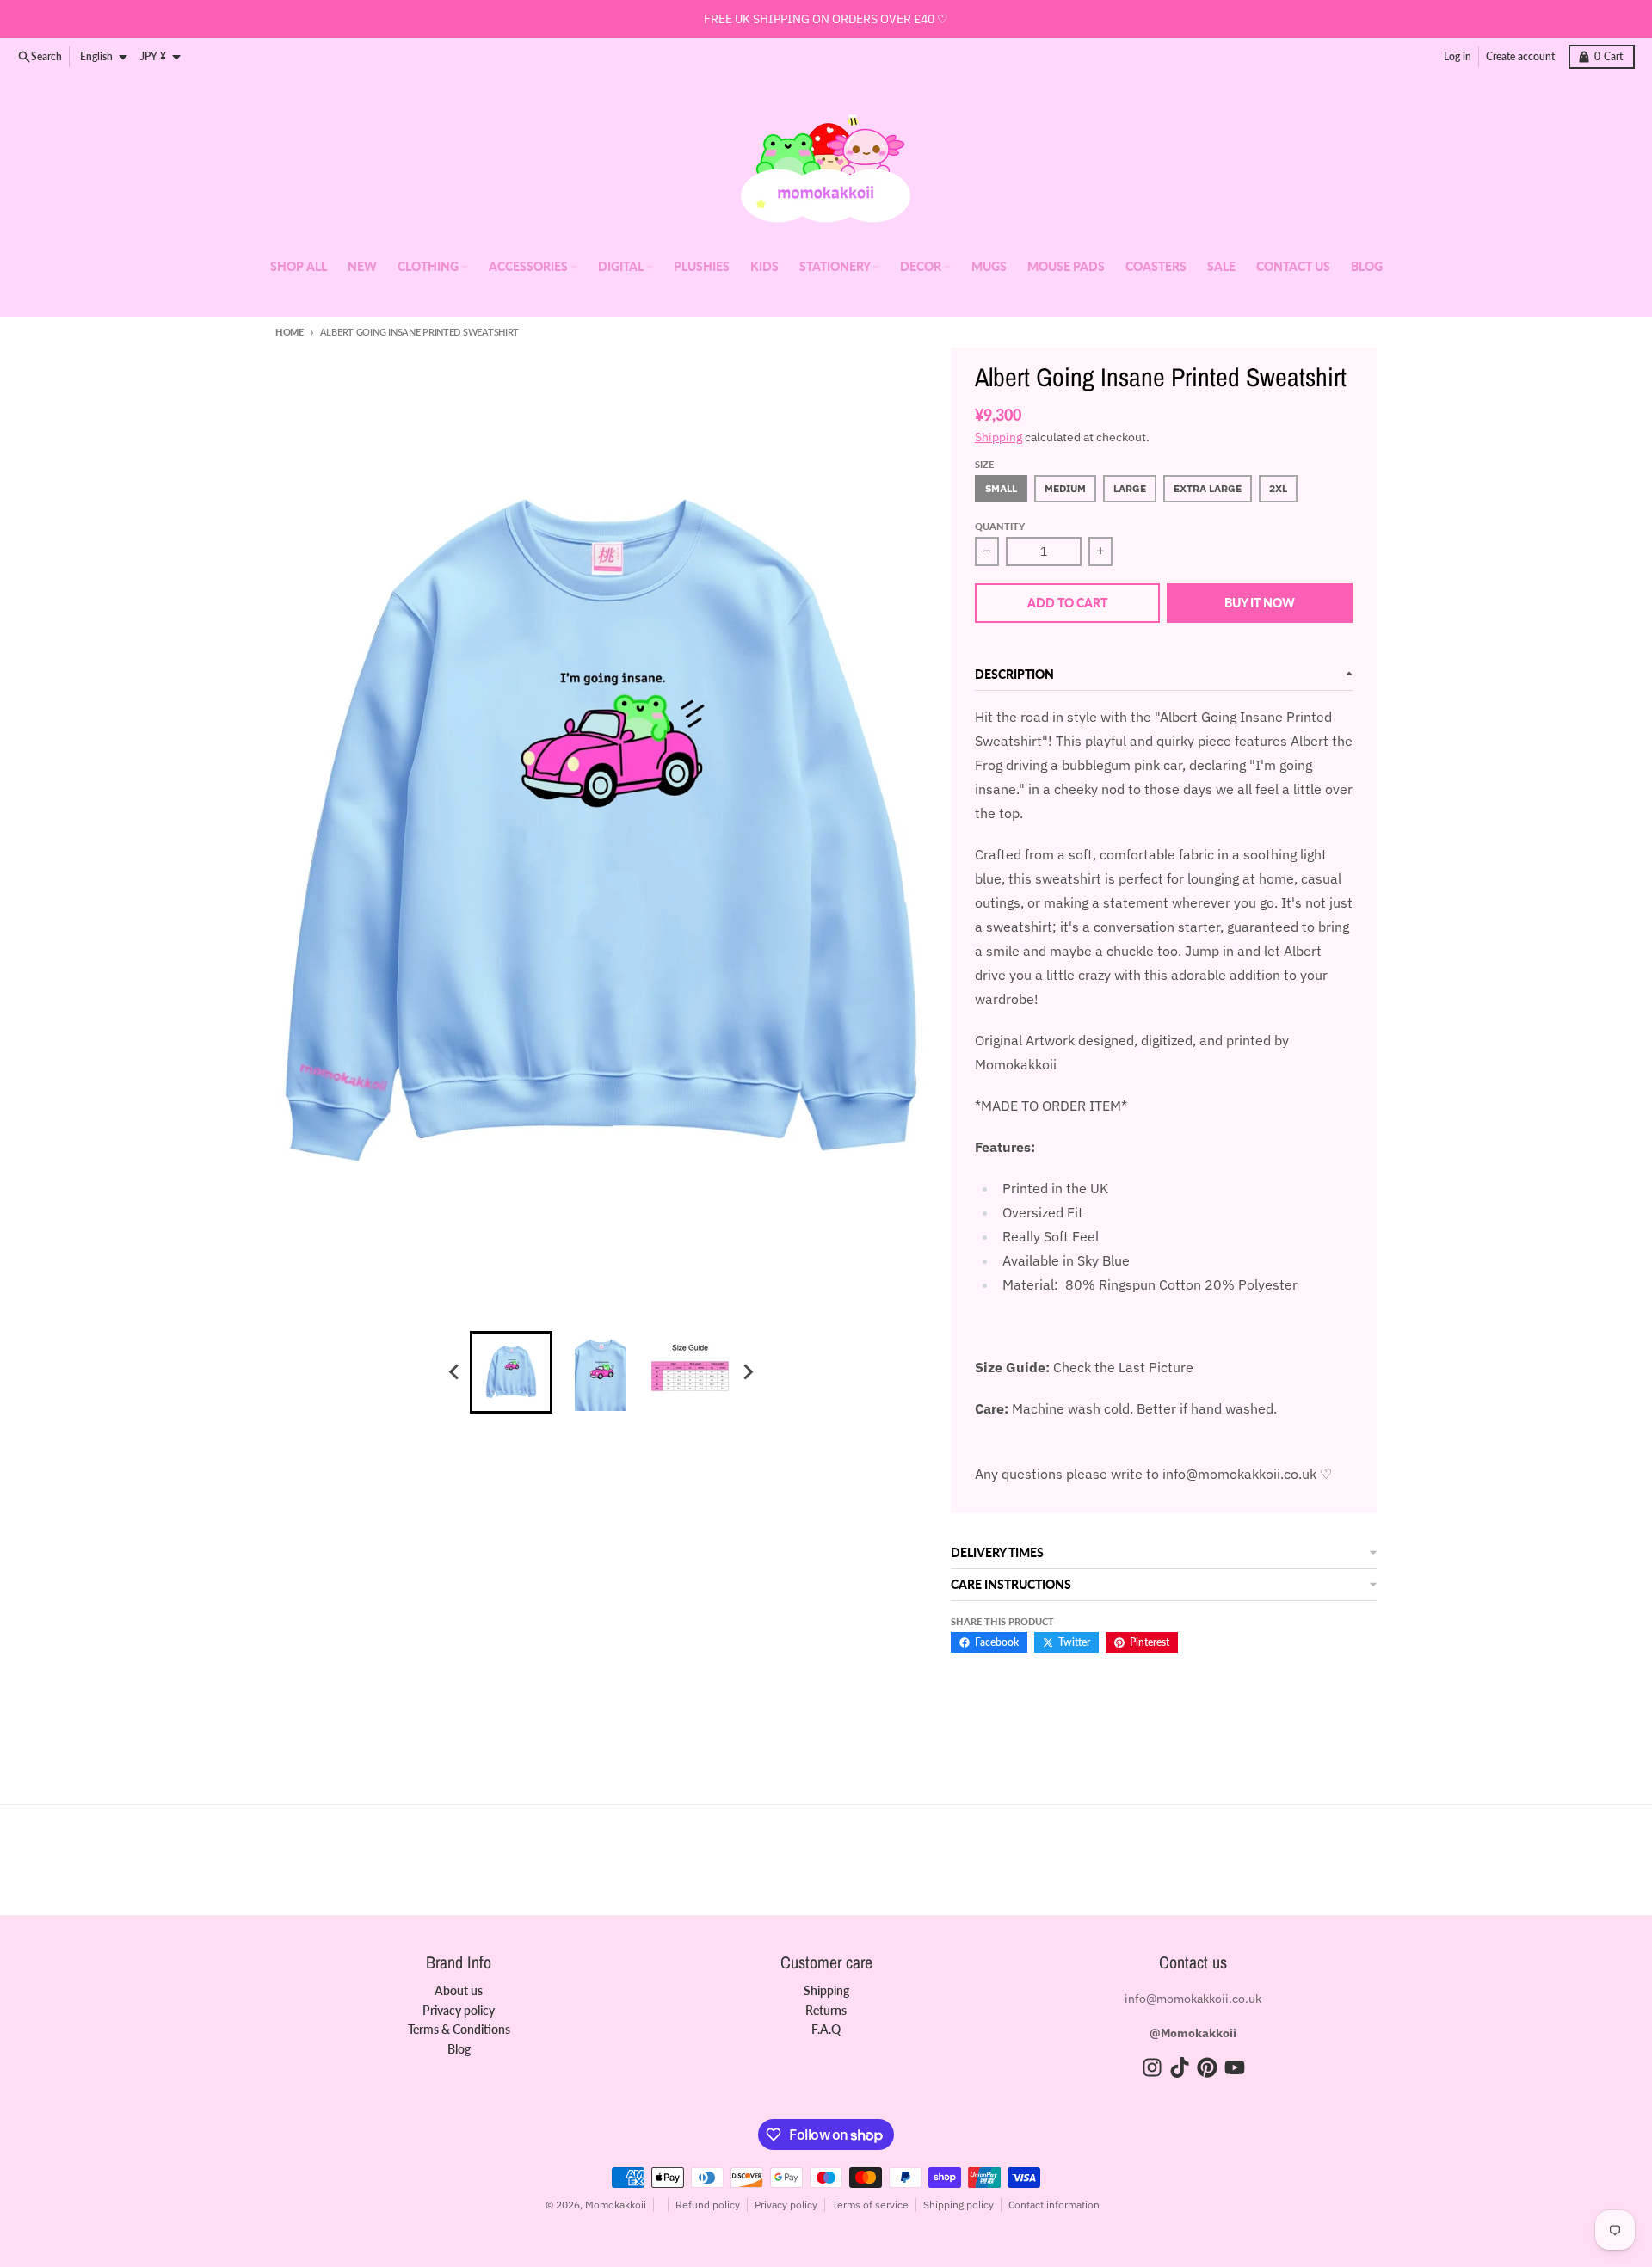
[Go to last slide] (454, 1372)
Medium (1065, 488)
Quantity (1000, 526)
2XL (1278, 488)
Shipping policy (959, 2205)
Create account (1520, 56)
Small (1001, 488)
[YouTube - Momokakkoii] (1235, 2067)
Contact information (1054, 2205)
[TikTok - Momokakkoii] (1180, 2067)
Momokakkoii (616, 2205)
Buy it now (1260, 603)
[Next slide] (747, 1372)
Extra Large (1208, 488)
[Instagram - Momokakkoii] (1152, 2067)
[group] (511, 1372)
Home (290, 332)
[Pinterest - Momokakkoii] (1207, 2067)
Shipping (999, 437)
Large (1130, 488)
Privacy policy (786, 2205)
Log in (1458, 56)
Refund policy (708, 2205)
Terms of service (870, 2205)
